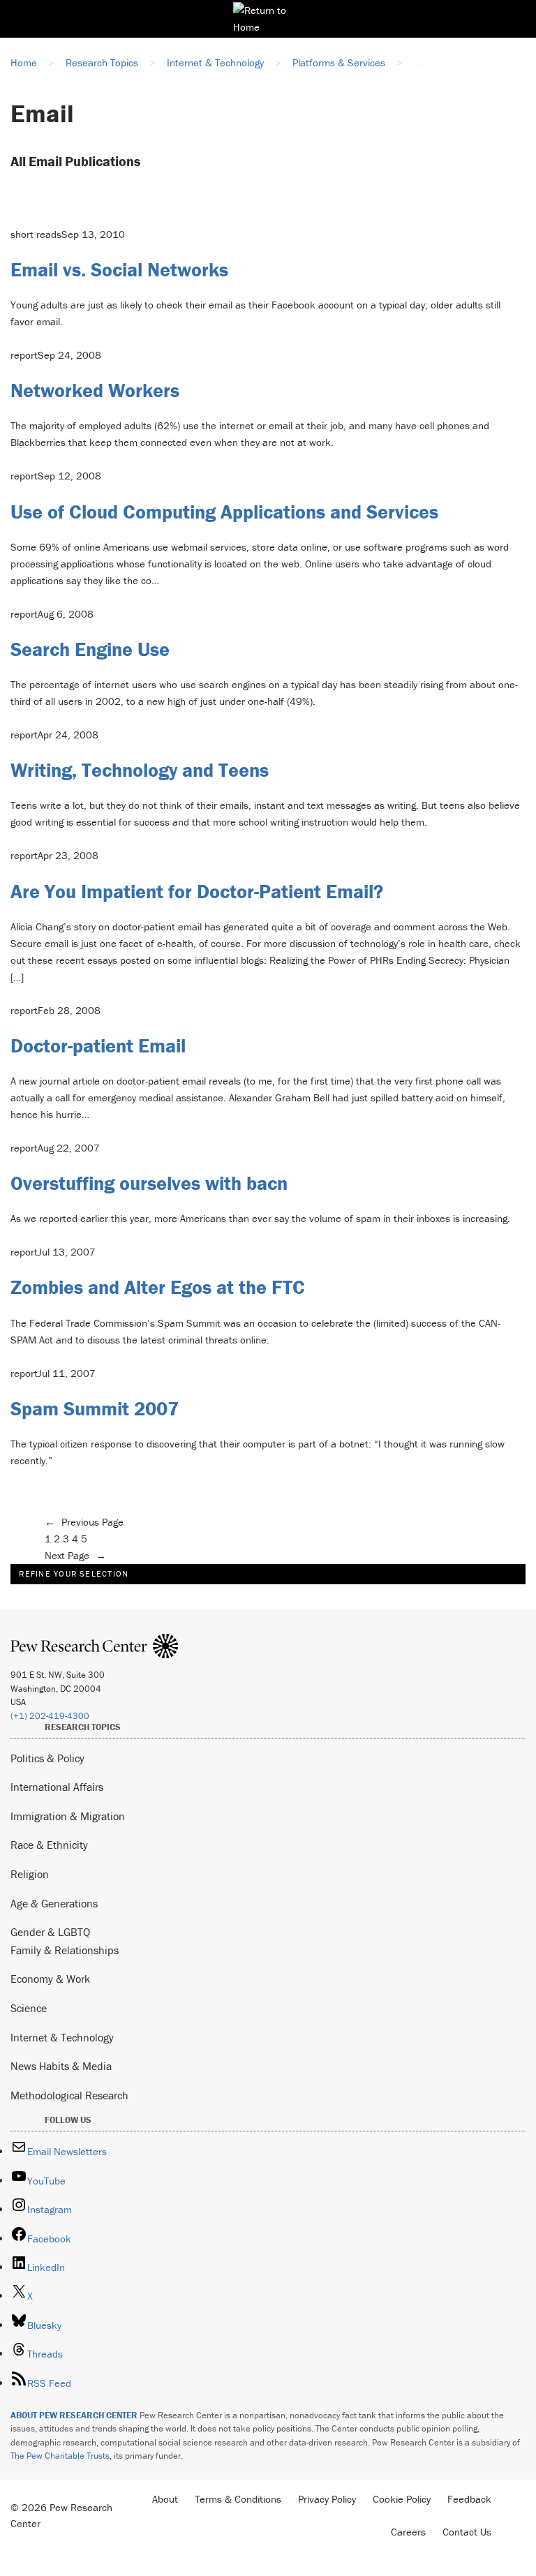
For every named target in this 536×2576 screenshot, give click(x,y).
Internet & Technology (62, 2037)
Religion (30, 1874)
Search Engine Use (90, 649)
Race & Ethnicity (49, 1845)
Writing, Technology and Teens (140, 770)
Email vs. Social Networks (119, 269)
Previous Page (84, 1522)
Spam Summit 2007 (95, 1408)
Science (29, 2008)
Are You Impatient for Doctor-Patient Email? (197, 891)
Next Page (75, 1555)
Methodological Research (69, 2095)
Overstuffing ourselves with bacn (149, 1183)
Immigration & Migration (68, 1816)
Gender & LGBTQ (50, 1932)
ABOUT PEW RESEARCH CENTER (74, 2415)
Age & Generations (54, 1903)
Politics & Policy (47, 1758)
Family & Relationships (65, 1950)
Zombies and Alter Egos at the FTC (158, 1287)
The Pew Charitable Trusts (60, 2456)
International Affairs (57, 1787)
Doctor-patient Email (98, 1045)
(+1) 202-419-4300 (50, 1716)
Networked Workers (95, 390)
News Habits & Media (61, 2066)
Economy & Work (50, 1979)
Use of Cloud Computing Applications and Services (224, 512)
